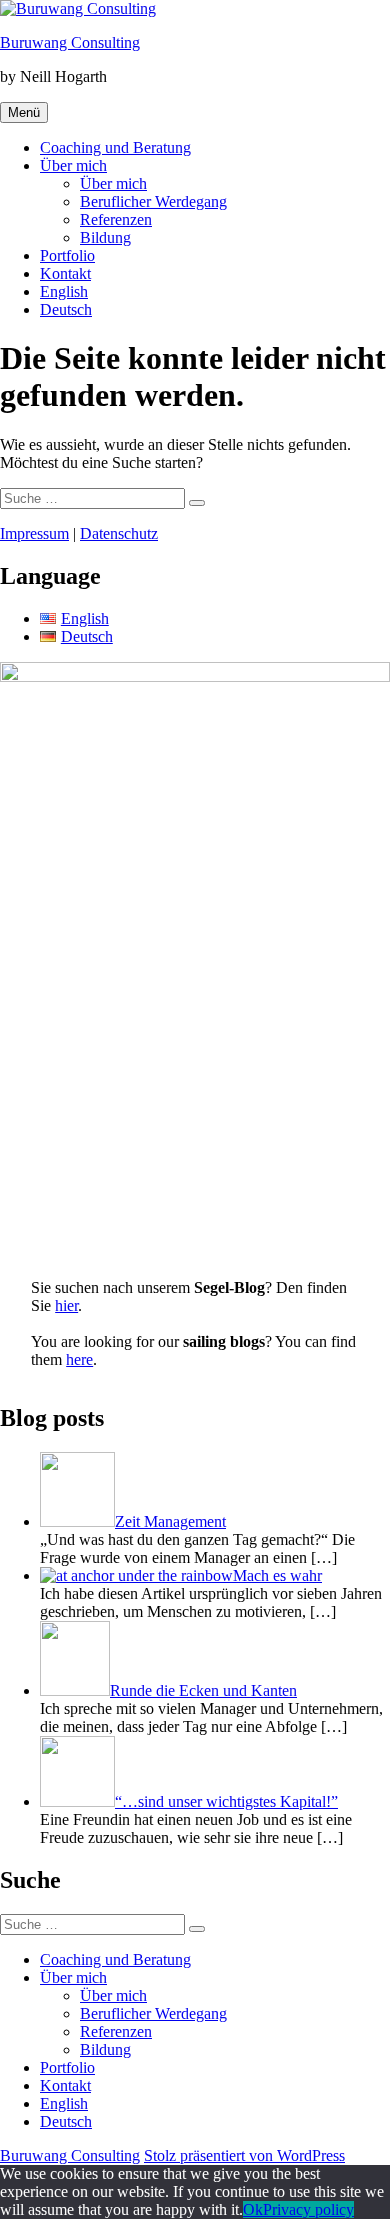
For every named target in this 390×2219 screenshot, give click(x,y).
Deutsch (66, 309)
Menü (24, 112)
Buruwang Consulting (70, 42)
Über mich (73, 165)
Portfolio (67, 255)
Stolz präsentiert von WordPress (244, 2155)
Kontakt (65, 273)
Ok (253, 2209)
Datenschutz (119, 533)
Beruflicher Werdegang (153, 201)
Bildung (105, 237)
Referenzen (116, 219)
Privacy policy (308, 2209)
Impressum (34, 533)
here (79, 1359)
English (64, 291)
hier (66, 1305)
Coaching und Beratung (115, 147)
